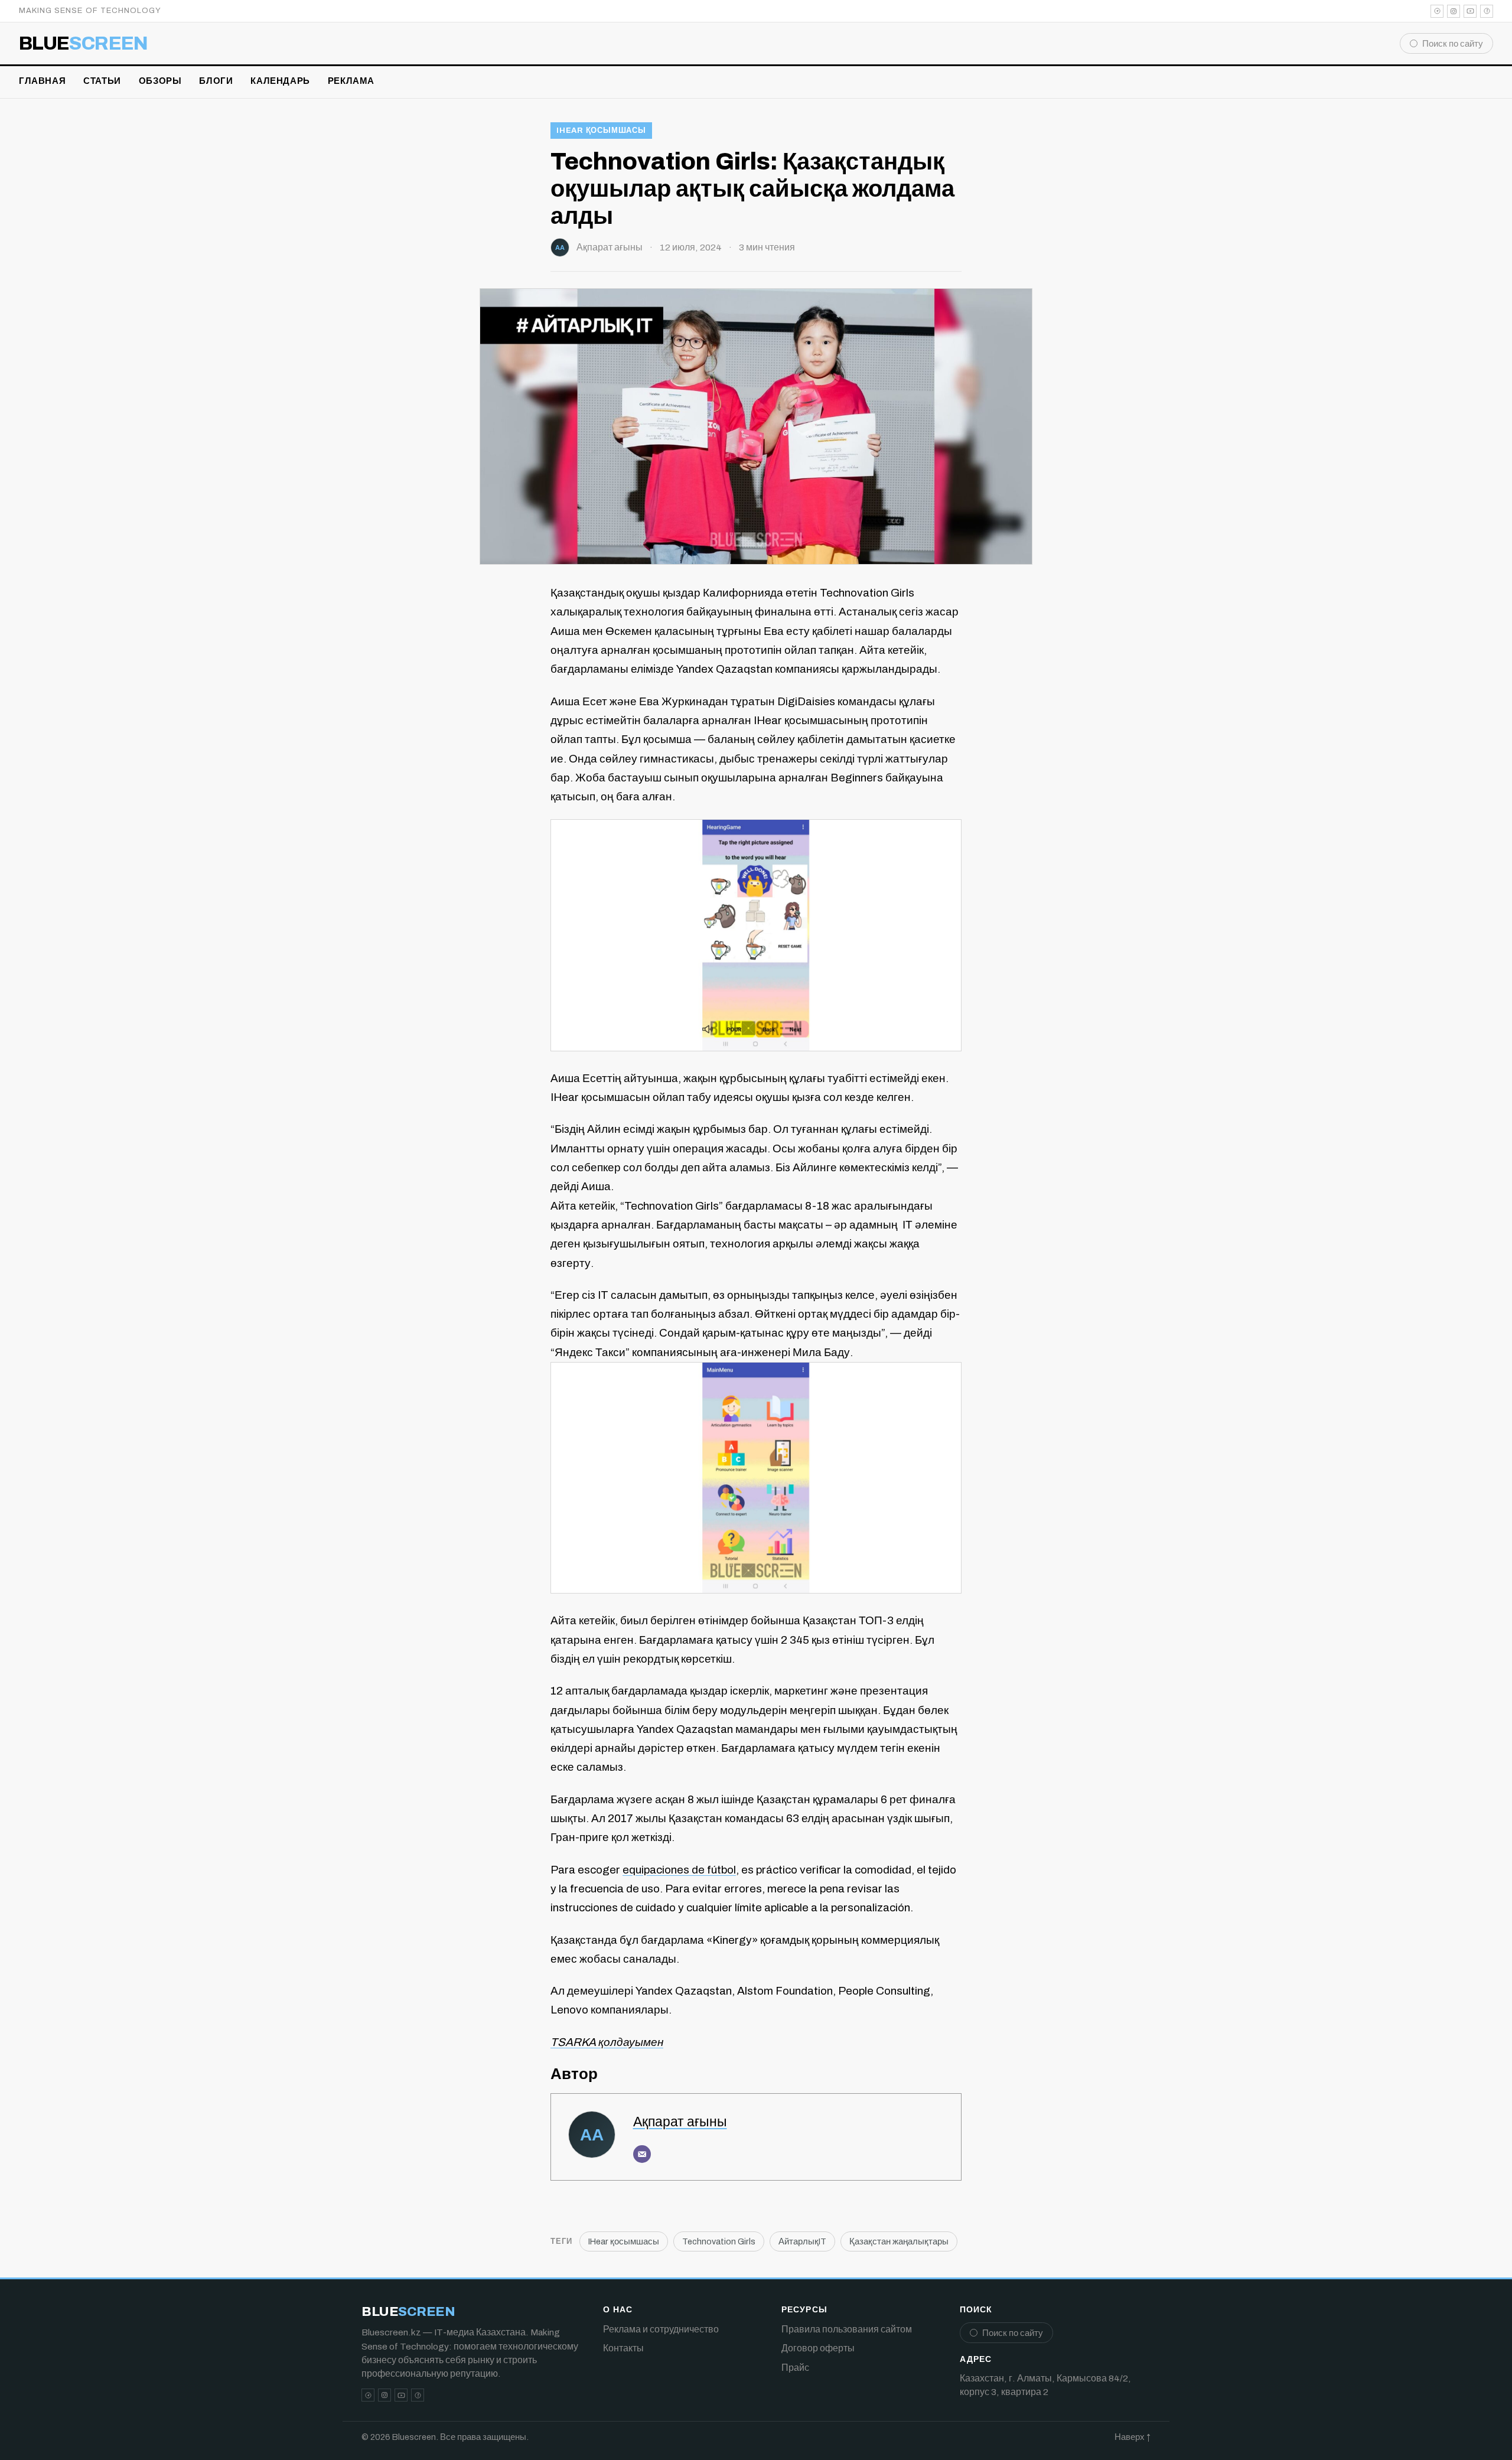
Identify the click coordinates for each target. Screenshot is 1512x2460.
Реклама (351, 81)
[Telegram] (1437, 11)
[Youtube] (1470, 11)
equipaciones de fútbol (679, 1870)
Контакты (623, 2348)
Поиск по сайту (1453, 44)
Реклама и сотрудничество (661, 2329)
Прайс (795, 2368)
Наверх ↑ (1133, 2437)
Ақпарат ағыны (610, 247)
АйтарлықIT (802, 2241)
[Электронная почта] (642, 2154)
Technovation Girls (719, 2241)
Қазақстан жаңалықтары (899, 2241)
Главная (42, 81)
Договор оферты (818, 2348)
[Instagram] (1454, 11)
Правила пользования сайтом (847, 2329)
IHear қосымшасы (601, 131)
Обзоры (160, 81)
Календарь (280, 81)
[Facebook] (1487, 11)
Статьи (102, 81)
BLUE (84, 44)
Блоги (216, 81)
